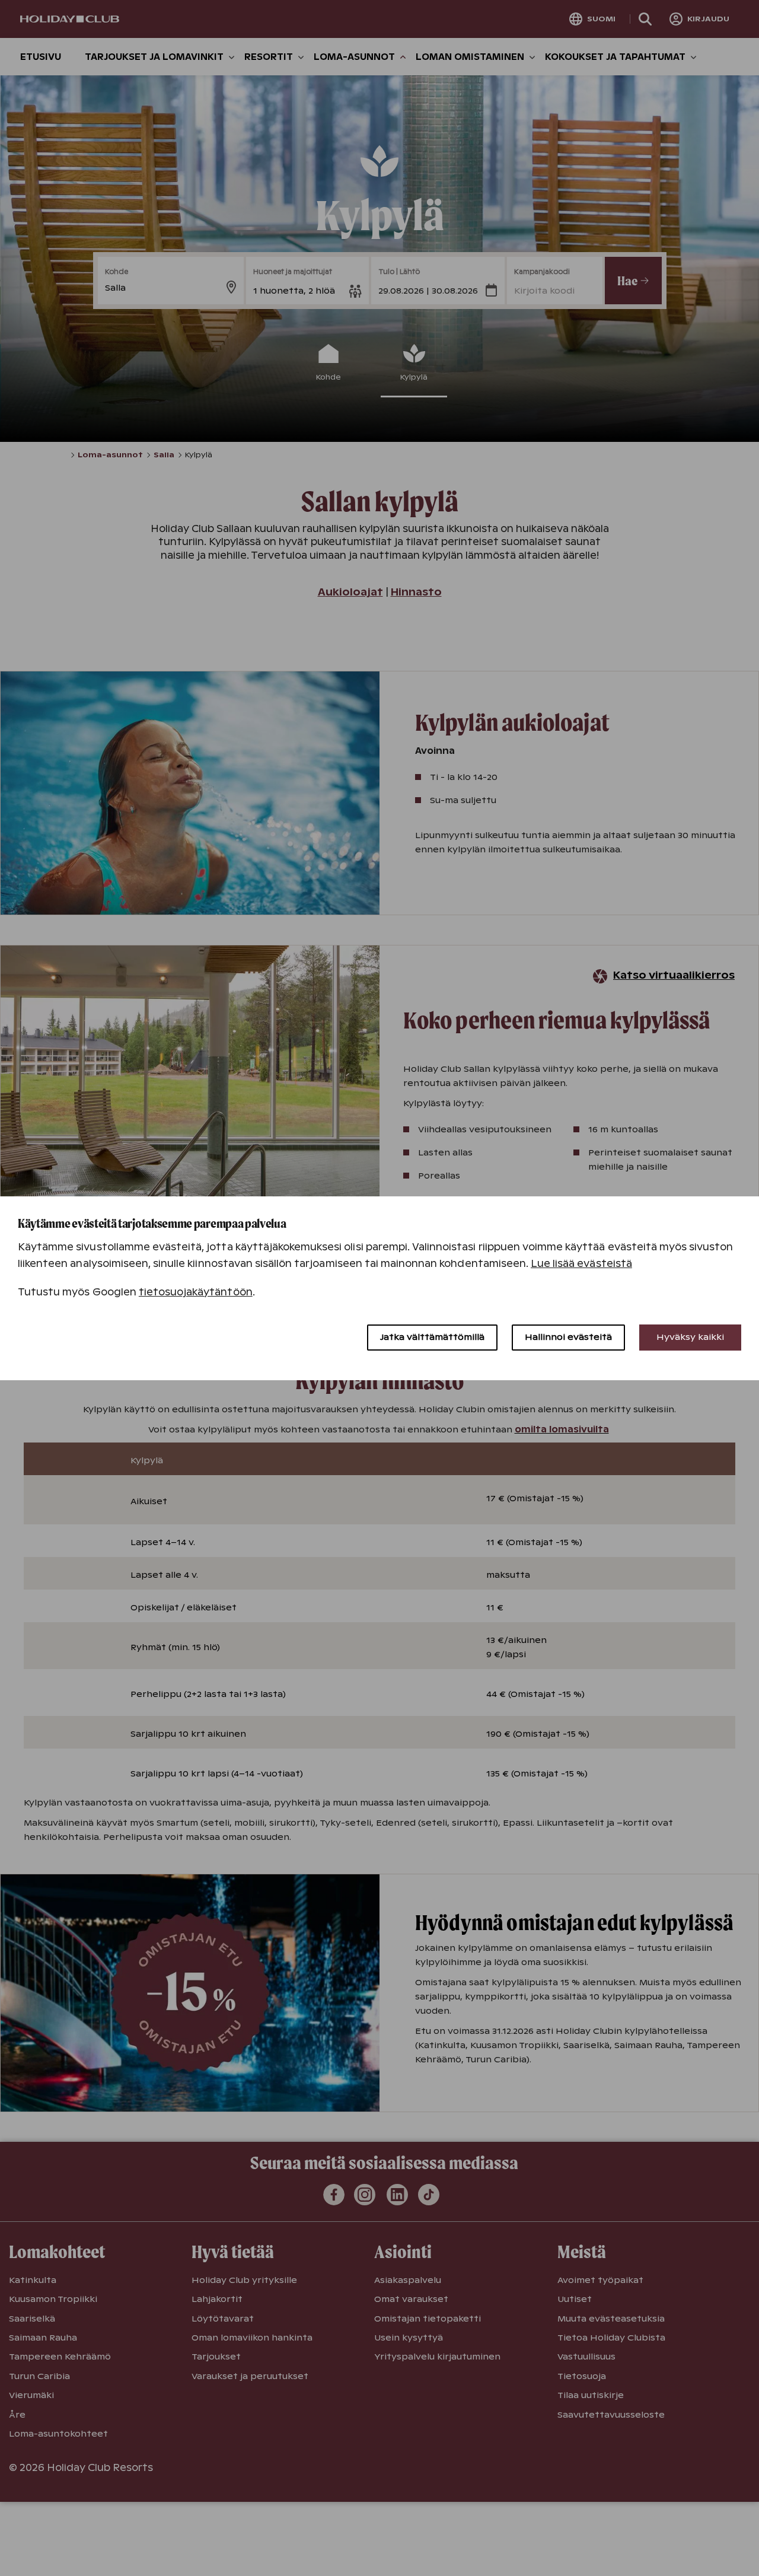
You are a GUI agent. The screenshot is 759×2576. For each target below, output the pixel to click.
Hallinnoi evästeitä (568, 1337)
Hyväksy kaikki (690, 1337)
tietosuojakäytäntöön (196, 1292)
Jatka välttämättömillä (432, 1337)
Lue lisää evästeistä (581, 1264)
